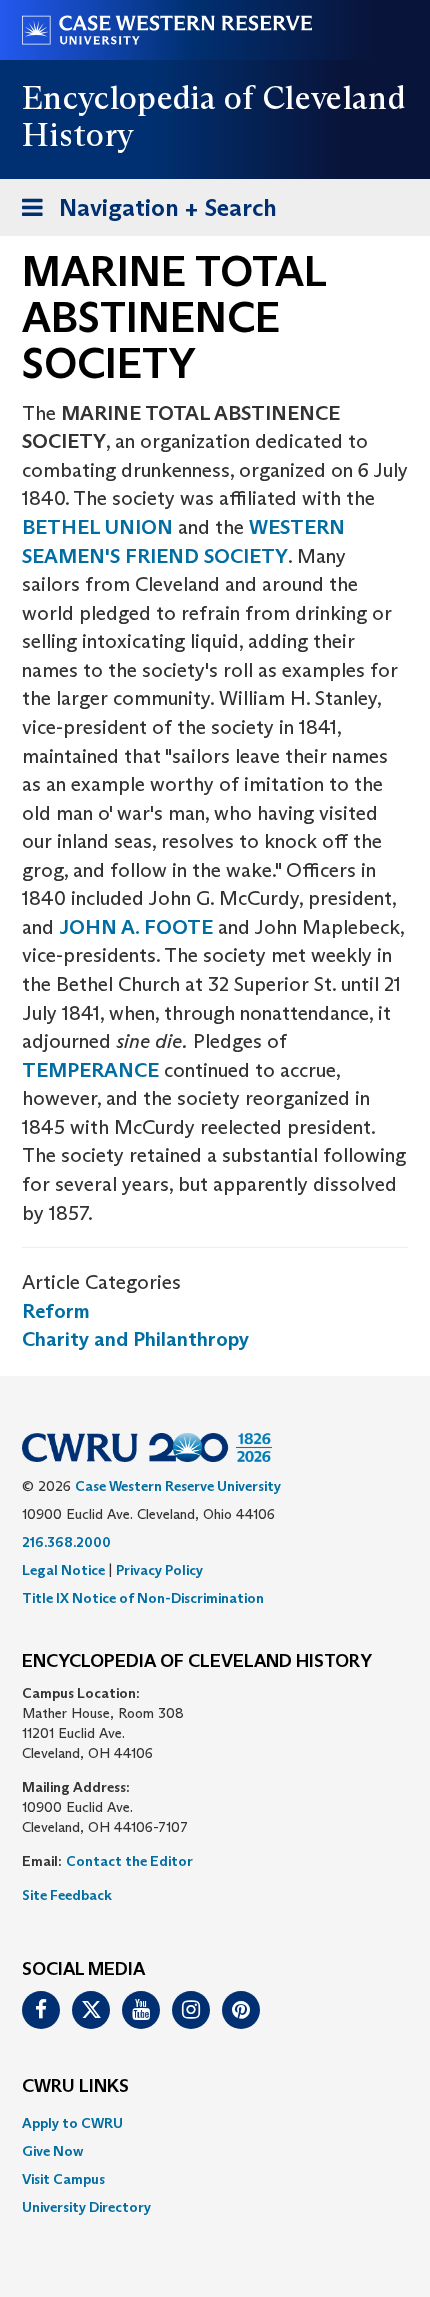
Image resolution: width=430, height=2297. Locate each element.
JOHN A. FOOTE (136, 927)
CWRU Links (75, 2087)
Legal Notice (63, 1570)
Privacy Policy (159, 1570)
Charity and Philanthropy (135, 1339)
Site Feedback (67, 1895)
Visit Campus (63, 2179)
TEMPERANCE (90, 1070)
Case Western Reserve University (178, 1486)
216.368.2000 (66, 1542)
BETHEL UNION (97, 527)
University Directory (86, 2207)
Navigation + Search (143, 214)
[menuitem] (215, 2123)
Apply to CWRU (72, 2123)
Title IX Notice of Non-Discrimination (143, 1598)
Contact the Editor (129, 1861)
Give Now (52, 2151)
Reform (56, 1311)
